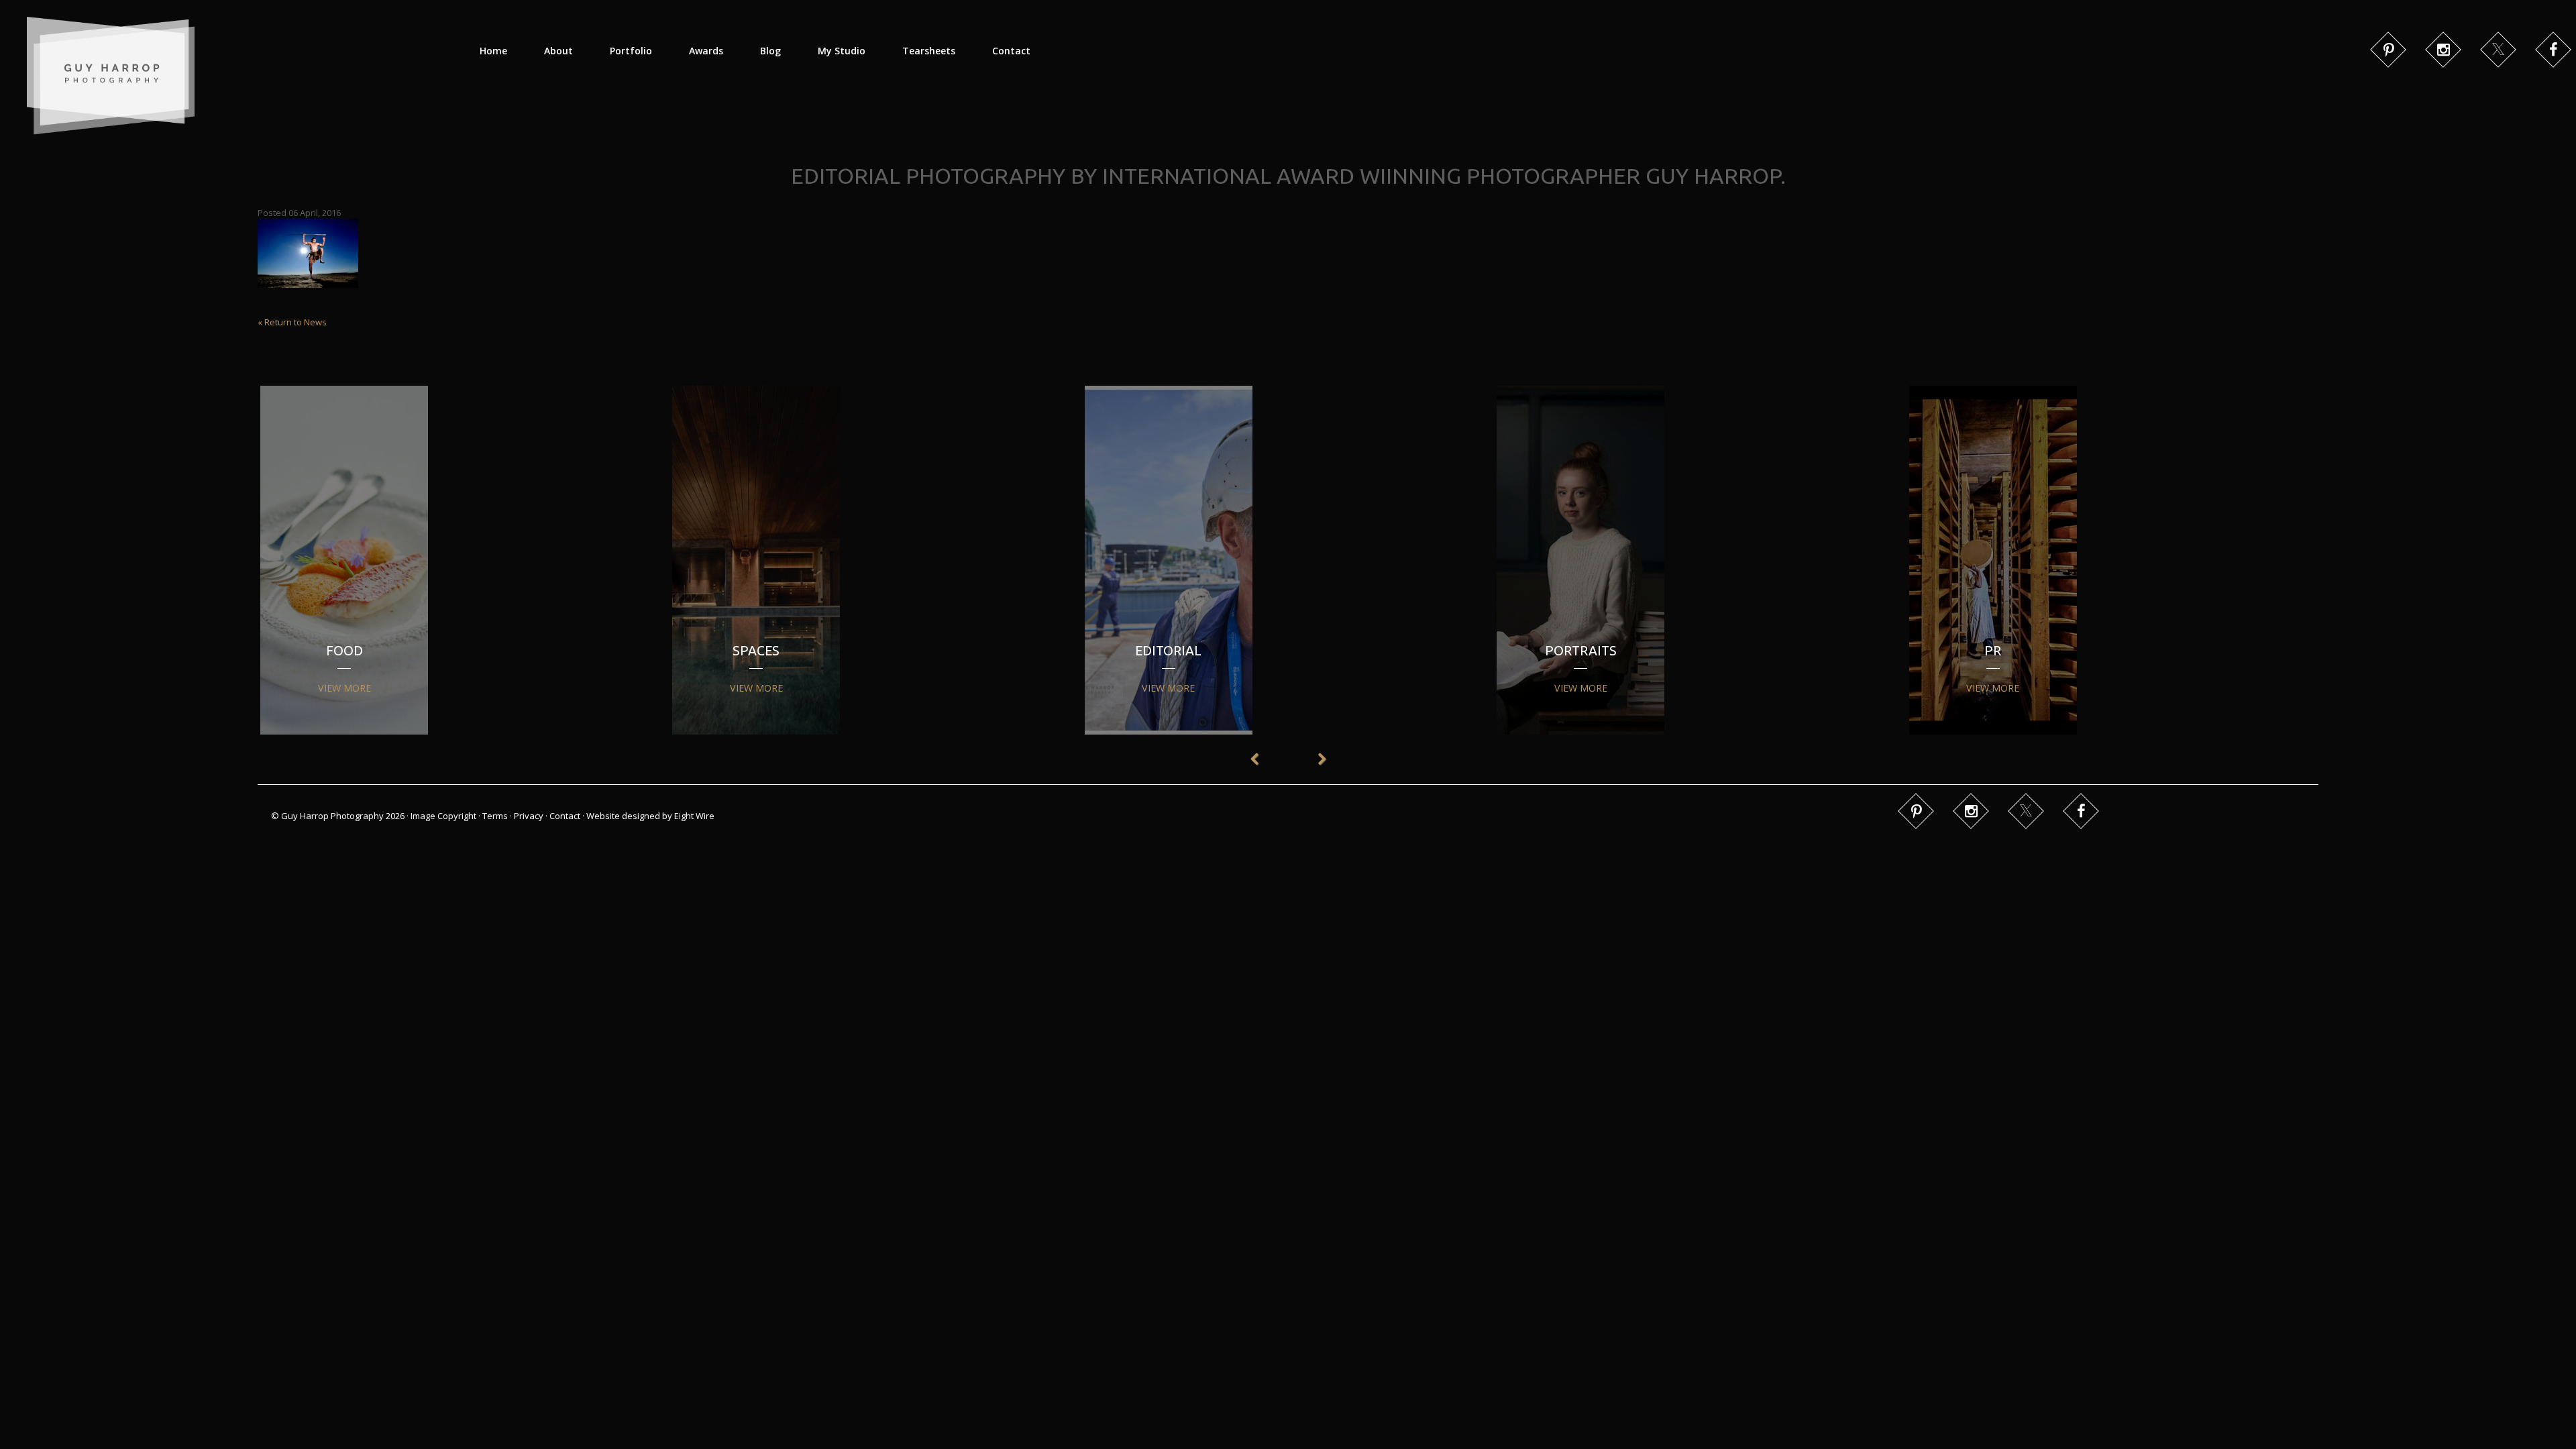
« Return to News (292, 322)
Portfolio (631, 51)
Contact (1011, 51)
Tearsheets (929, 51)
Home (493, 51)
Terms (495, 816)
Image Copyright (443, 816)
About (558, 51)
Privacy (529, 816)
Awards (706, 51)
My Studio (842, 51)
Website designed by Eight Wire (650, 816)
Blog (770, 51)
